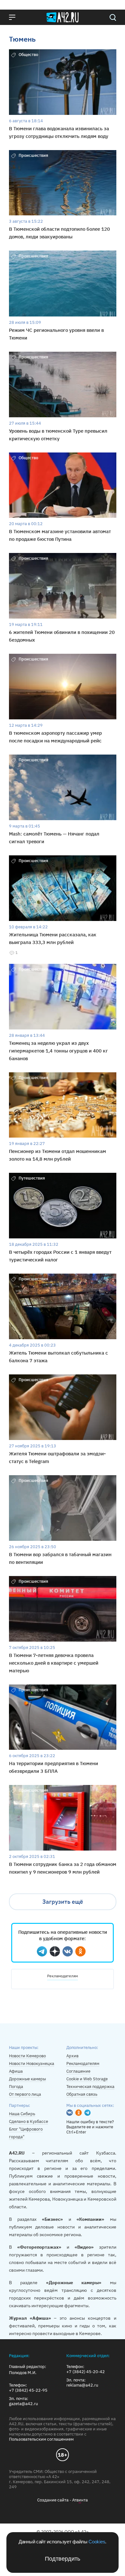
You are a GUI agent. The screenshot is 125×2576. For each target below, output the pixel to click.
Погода (16, 2087)
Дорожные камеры (27, 2079)
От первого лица (25, 2094)
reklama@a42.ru (82, 2385)
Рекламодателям (63, 1976)
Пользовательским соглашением (41, 2439)
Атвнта (80, 2500)
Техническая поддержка (90, 2087)
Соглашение (78, 2071)
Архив (72, 2056)
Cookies (97, 2542)
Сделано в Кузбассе (29, 2121)
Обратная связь (82, 2094)
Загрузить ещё (63, 1902)
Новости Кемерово (27, 2056)
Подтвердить (63, 2559)
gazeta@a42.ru (23, 2404)
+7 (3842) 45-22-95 (28, 2390)
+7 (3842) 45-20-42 (86, 2372)
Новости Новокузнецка (32, 2064)
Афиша (16, 2071)
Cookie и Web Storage (87, 2079)
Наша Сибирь (22, 2114)
